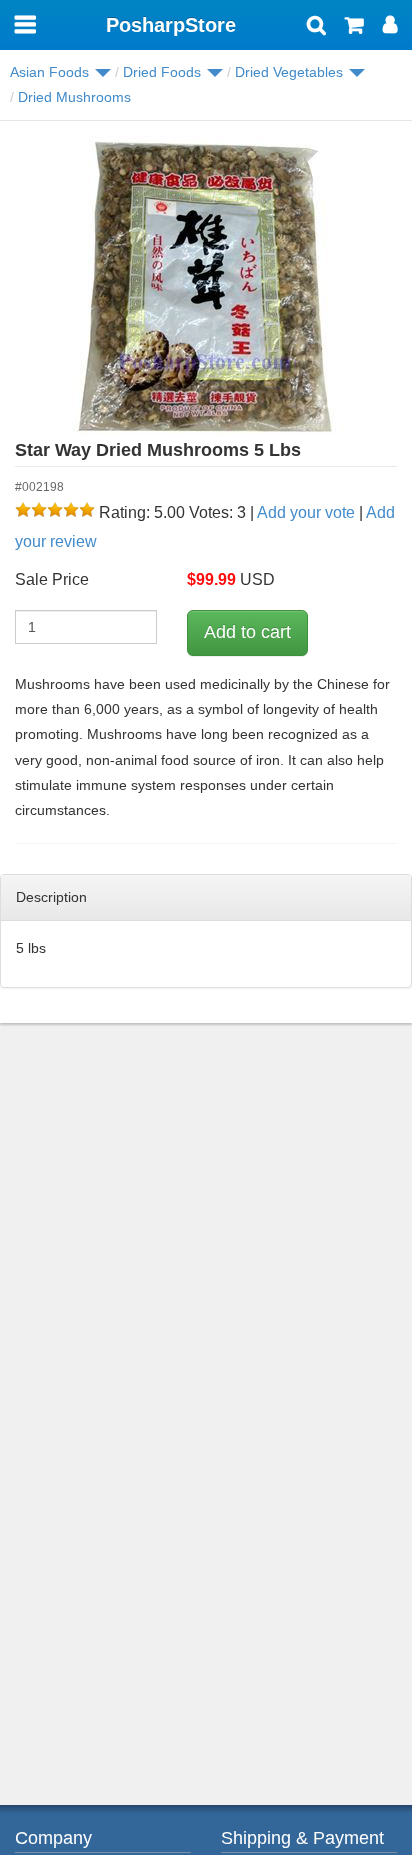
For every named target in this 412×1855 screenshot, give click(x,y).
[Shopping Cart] (354, 27)
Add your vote (306, 512)
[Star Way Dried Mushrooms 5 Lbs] (206, 286)
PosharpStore (171, 25)
